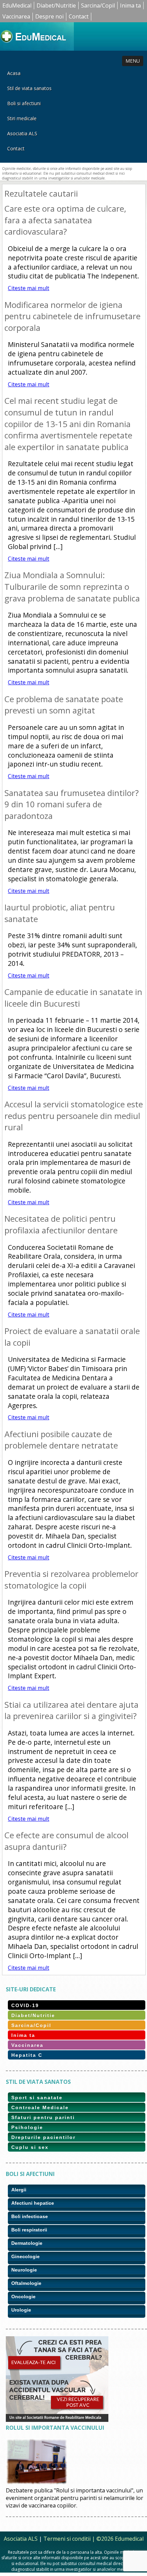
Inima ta (130, 5)
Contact (79, 16)
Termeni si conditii (67, 2539)
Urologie (21, 2310)
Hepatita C (27, 2055)
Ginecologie (25, 2256)
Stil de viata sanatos (29, 88)
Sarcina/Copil (98, 5)
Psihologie (27, 2127)
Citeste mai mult (29, 288)
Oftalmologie (26, 2283)
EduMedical (17, 5)
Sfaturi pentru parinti (43, 2117)
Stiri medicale (22, 118)
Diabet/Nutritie (56, 5)
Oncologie (23, 2297)
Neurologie (24, 2270)
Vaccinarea (16, 16)
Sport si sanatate (37, 2098)
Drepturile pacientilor (43, 2137)
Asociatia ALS (22, 133)
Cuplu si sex (30, 2147)
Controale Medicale (40, 2107)
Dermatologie (27, 2243)
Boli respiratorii (29, 2230)
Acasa (14, 73)
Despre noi (49, 16)
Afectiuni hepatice (33, 2203)
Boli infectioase (30, 2216)
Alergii (19, 2190)
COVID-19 (25, 2005)
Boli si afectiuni (24, 103)
